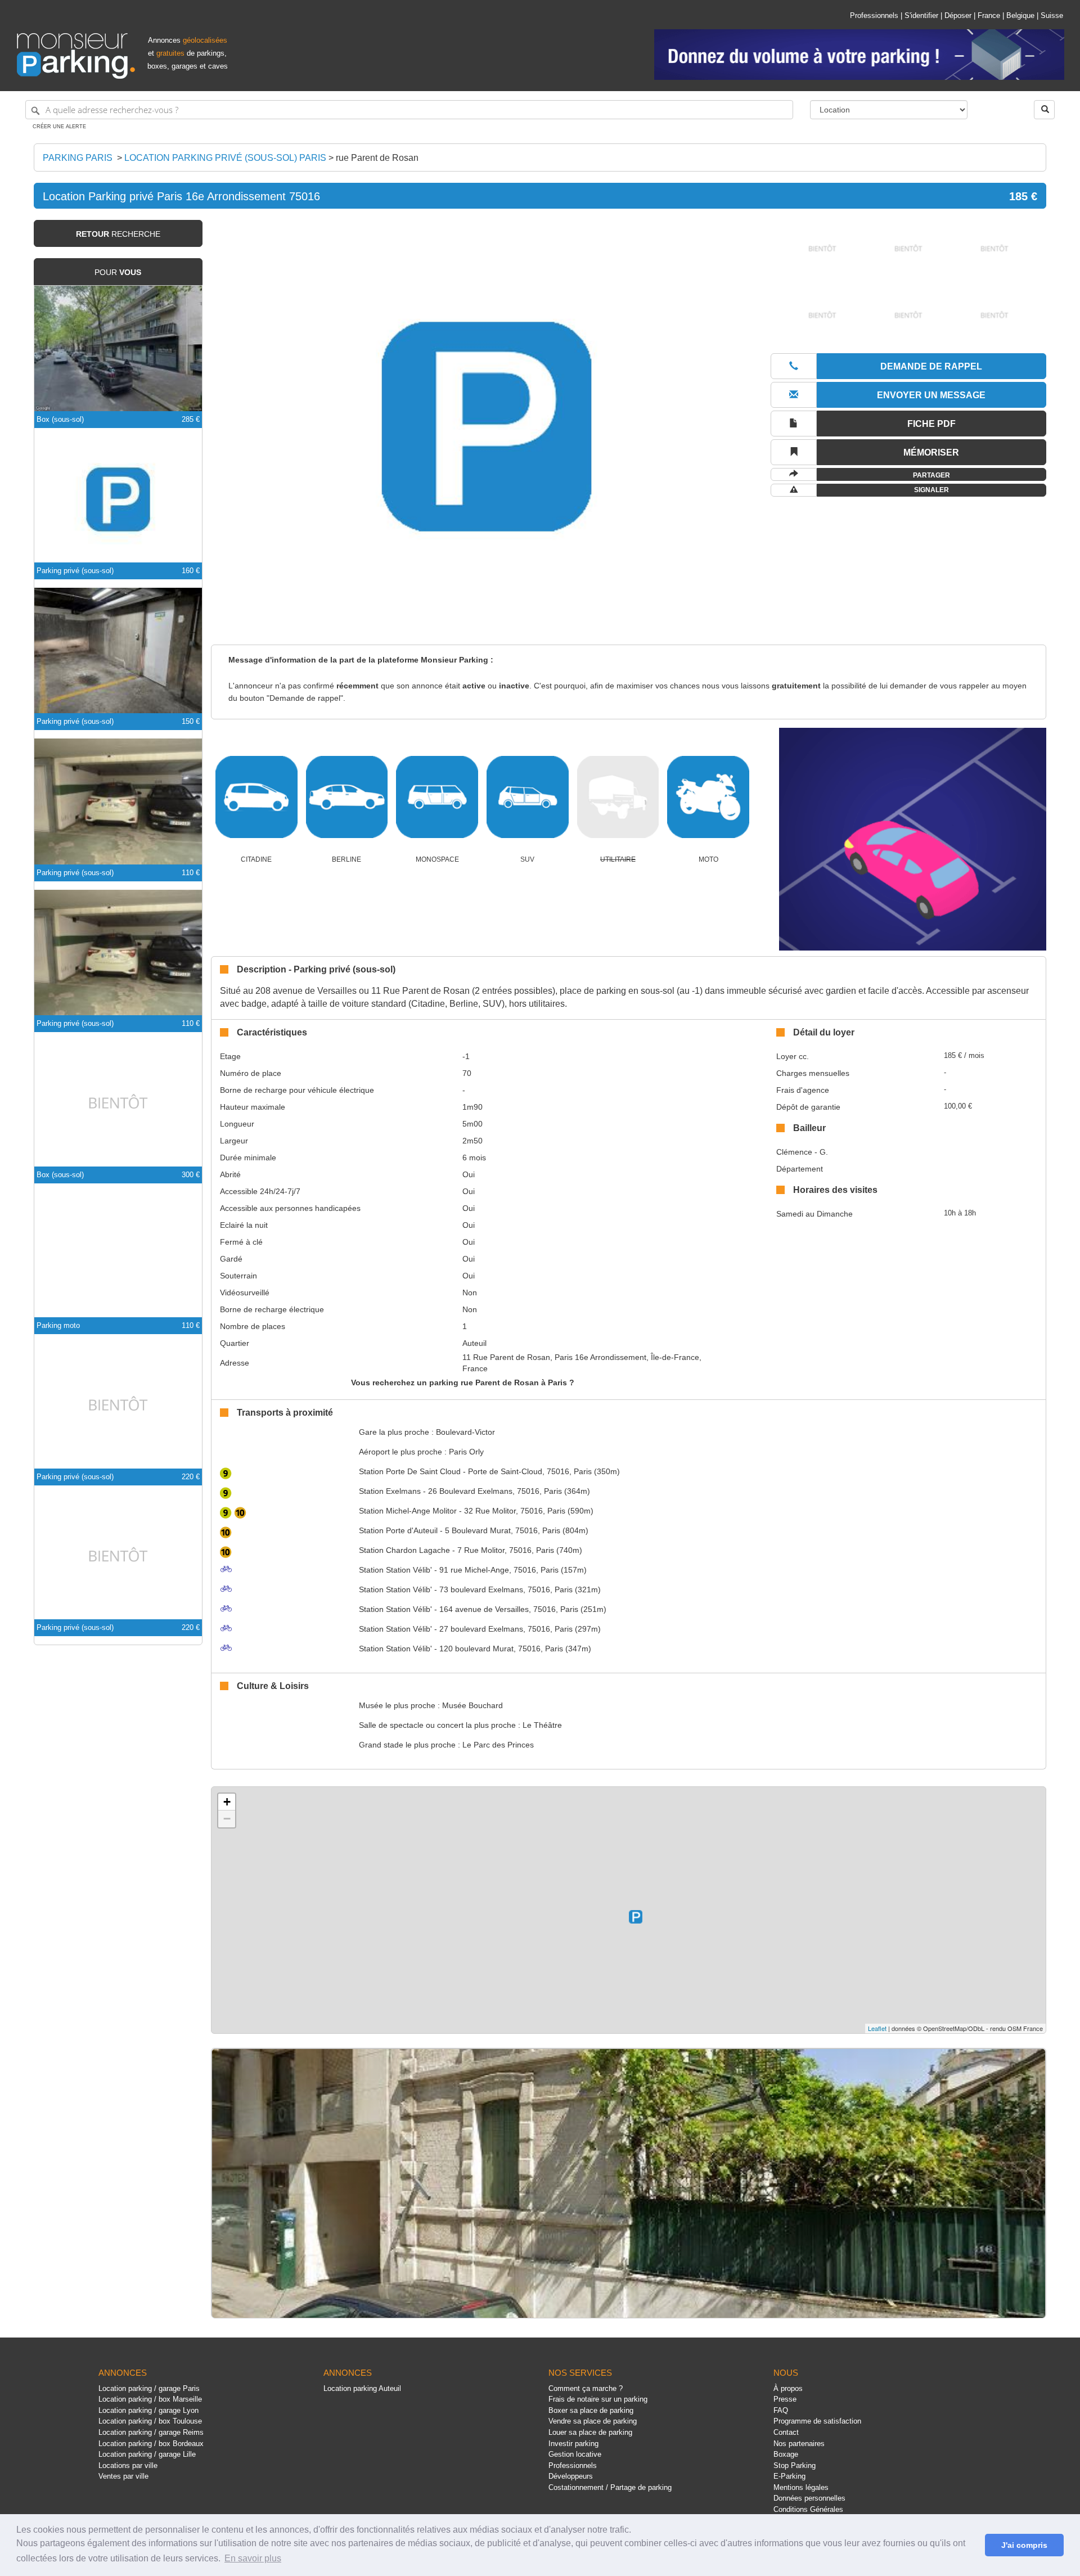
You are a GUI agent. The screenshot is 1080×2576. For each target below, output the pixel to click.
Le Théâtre (542, 1725)
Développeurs (571, 2476)
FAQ (781, 2410)
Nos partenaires (799, 2444)
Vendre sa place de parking (593, 2421)
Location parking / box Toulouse (150, 2421)
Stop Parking (795, 2465)
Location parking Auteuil (362, 2388)
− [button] (227, 1819)
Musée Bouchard (472, 1705)
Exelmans (390, 1491)
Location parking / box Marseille (150, 2399)
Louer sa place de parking (590, 2432)
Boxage (786, 2454)
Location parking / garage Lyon (148, 2410)
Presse (785, 2399)
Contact (786, 2432)
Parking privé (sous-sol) (75, 571)
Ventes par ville (123, 2476)
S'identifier (921, 15)
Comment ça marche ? (586, 2388)
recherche (118, 234)
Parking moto (58, 1325)
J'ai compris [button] (1024, 2545)
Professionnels (874, 15)
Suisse (1052, 15)
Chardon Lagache (404, 1550)
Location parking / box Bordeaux (151, 2444)
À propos (788, 2388)
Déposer (958, 15)
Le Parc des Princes (498, 1745)
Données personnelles (809, 2498)
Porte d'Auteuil (398, 1530)
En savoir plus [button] (253, 2558)
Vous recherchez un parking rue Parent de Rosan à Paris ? (463, 1382)
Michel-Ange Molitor (408, 1511)
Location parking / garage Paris (149, 2388)
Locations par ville (128, 2465)
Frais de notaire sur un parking (598, 2399)
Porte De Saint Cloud (410, 1471)
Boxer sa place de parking (591, 2410)
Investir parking (573, 2444)
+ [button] (227, 1802)
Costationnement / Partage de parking (610, 2487)
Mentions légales (801, 2487)
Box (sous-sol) (60, 419)
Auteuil (474, 1343)
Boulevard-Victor (465, 1432)
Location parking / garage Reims (151, 2432)
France (989, 15)
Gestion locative (575, 2454)
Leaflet (877, 2028)
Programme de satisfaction (817, 2421)
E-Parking (789, 2476)
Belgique (1020, 15)
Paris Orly (466, 1452)
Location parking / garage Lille (147, 2454)
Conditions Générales (808, 2509)
